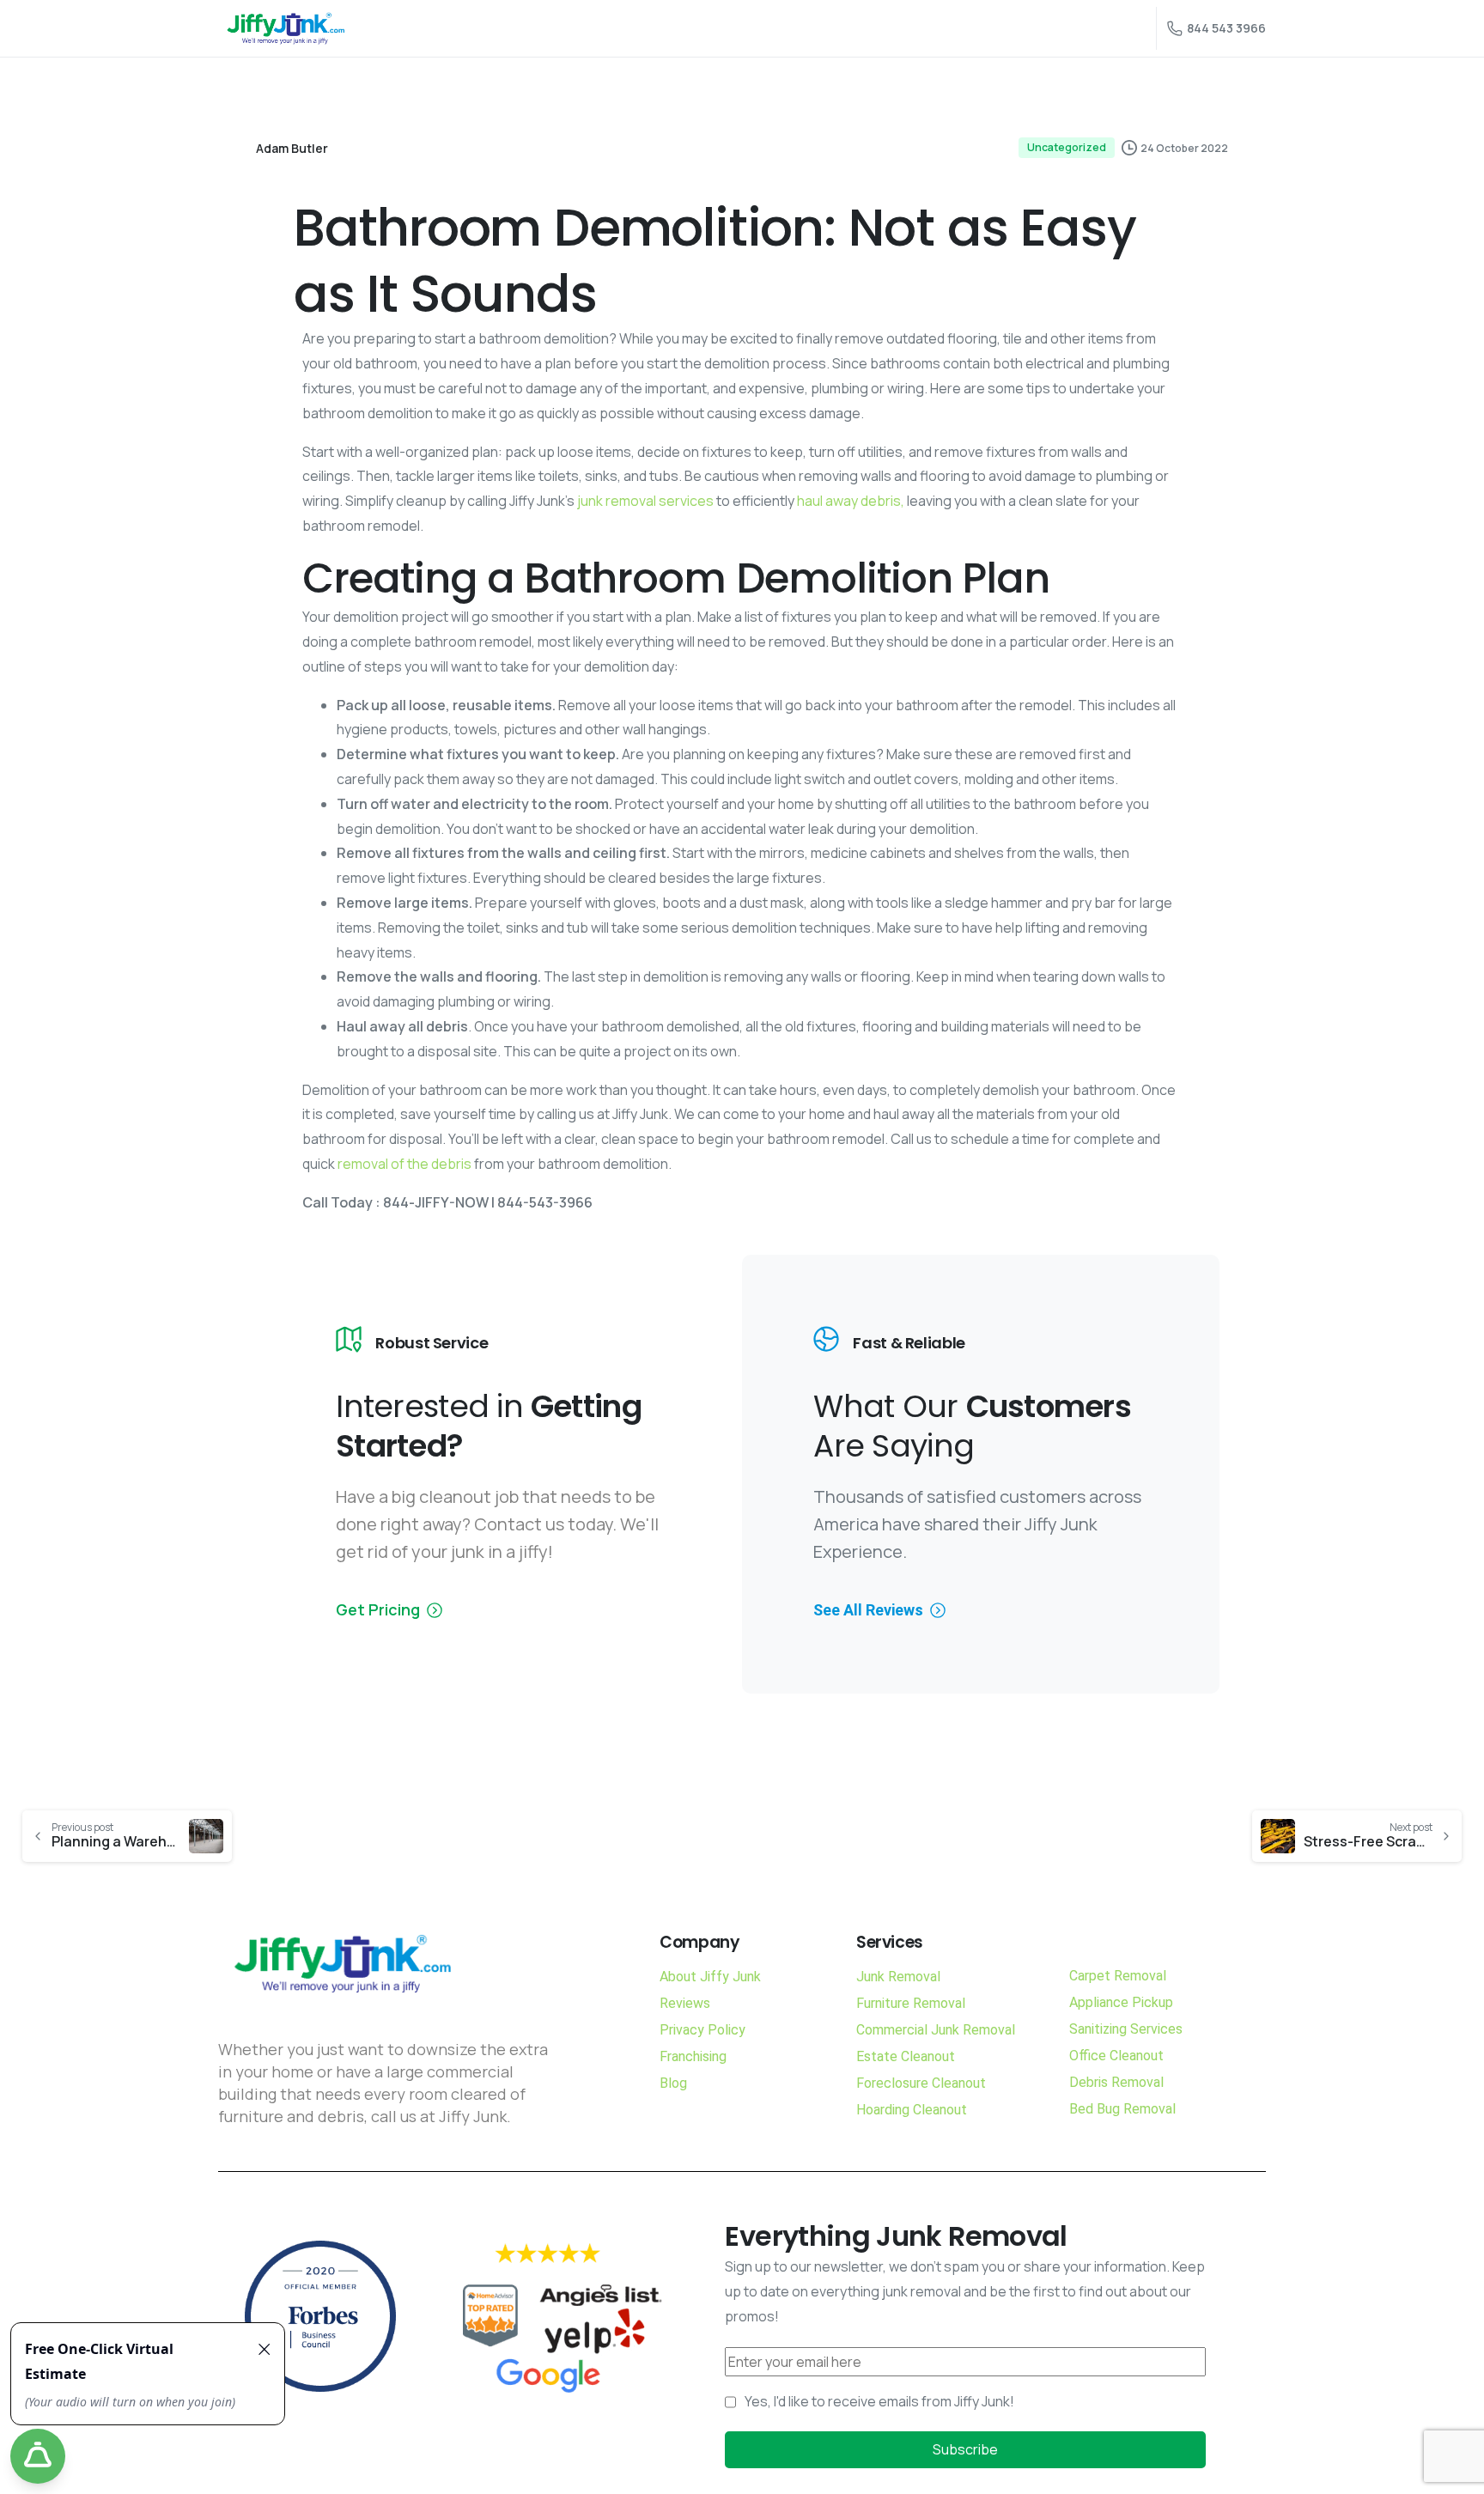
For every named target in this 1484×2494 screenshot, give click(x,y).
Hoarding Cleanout (912, 2110)
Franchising (693, 2056)
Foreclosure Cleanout (921, 2083)
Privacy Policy (702, 2030)
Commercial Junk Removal (936, 2030)
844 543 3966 (1226, 28)
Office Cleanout (1116, 2056)
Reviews (685, 2003)
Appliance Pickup (1121, 2002)
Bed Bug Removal (1122, 2109)
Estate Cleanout (906, 2056)
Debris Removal (1116, 2082)
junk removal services (645, 501)
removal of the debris (404, 1164)
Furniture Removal (911, 2003)
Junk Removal (898, 1977)
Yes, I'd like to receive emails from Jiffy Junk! (879, 2401)
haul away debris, (851, 501)
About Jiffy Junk (710, 1977)
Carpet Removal (1118, 1976)
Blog (673, 2083)
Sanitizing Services (1126, 2029)
